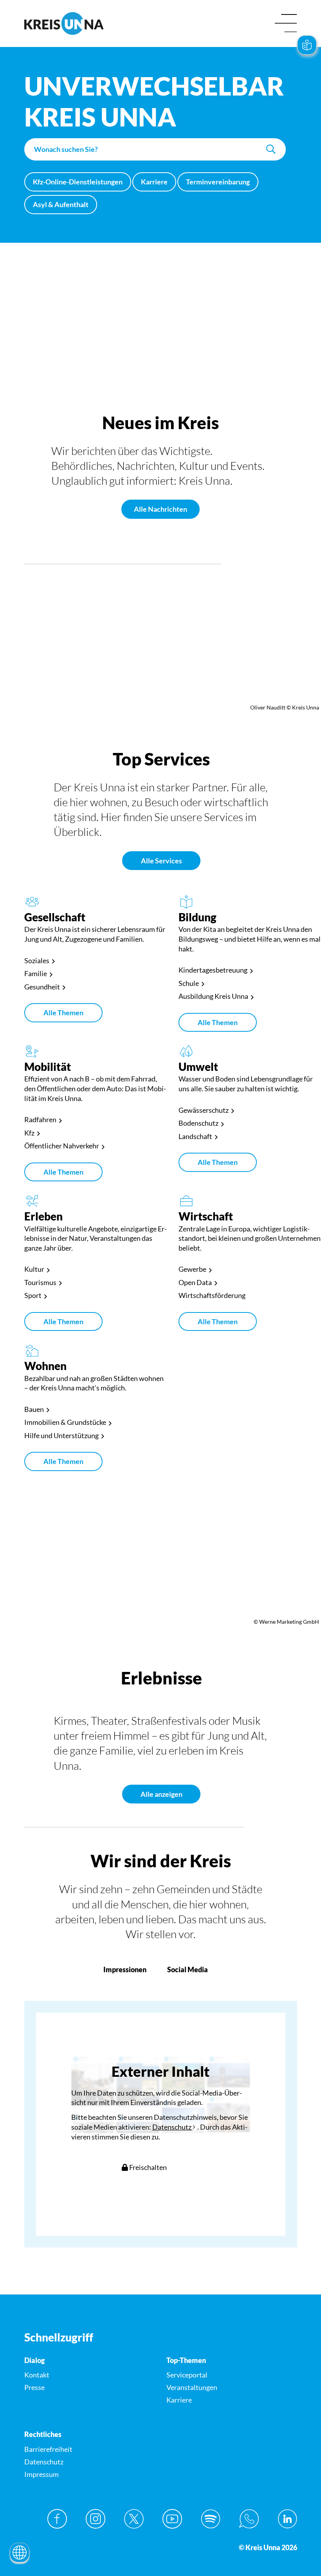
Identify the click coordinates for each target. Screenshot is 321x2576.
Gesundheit (42, 987)
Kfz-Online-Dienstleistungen (78, 182)
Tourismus (40, 1282)
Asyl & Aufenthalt (61, 204)
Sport (33, 1295)
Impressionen (125, 1969)
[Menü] (286, 24)
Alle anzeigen (161, 1794)
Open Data (195, 1282)
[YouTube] (172, 2519)
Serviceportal (187, 2375)
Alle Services (161, 861)
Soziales (37, 960)
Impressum (41, 2474)
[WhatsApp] (249, 2519)
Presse (34, 2387)
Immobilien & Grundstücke (65, 1422)
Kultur (34, 1269)
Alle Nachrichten (160, 509)
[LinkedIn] (287, 2519)
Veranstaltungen (192, 2387)
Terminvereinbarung (218, 182)
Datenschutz (172, 2127)
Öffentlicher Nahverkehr (62, 1146)
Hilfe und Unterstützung (61, 1435)
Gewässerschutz (204, 1110)
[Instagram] (96, 2519)
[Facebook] (57, 2519)
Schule (189, 983)
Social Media (188, 1969)
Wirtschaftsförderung (212, 1295)
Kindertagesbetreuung (213, 970)
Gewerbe (192, 1269)
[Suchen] (271, 149)
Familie (36, 973)
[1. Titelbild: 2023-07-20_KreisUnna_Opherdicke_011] (160, 381)
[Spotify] (211, 2519)
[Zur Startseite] (90, 23)
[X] (134, 2519)
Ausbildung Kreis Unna (213, 996)
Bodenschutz (198, 1123)
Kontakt (37, 2375)
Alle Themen (63, 1013)
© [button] (8, 382)
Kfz (29, 1133)
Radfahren (40, 1119)
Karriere (154, 182)
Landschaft (195, 1136)
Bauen (34, 1409)
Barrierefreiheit (48, 2449)
